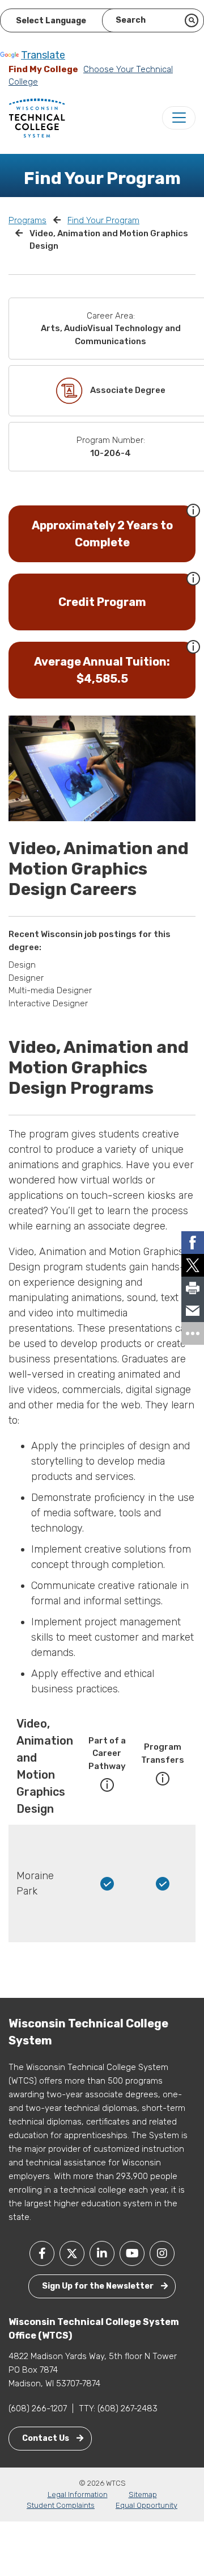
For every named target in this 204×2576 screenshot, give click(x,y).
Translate (43, 55)
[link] (193, 1243)
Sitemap (143, 2495)
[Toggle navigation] (179, 118)
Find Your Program (103, 220)
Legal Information (78, 2495)
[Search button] (192, 20)
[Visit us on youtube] (132, 2253)
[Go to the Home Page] (37, 118)
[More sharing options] (193, 1333)
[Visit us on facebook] (42, 2253)
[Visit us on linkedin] (102, 2253)
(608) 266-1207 (38, 2408)
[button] (193, 509)
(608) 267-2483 (127, 2408)
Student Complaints (61, 2505)
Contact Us (46, 2438)
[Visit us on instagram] (162, 2253)
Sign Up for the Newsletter (99, 2286)
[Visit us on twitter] (72, 2253)
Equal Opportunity (146, 2505)
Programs (27, 220)
